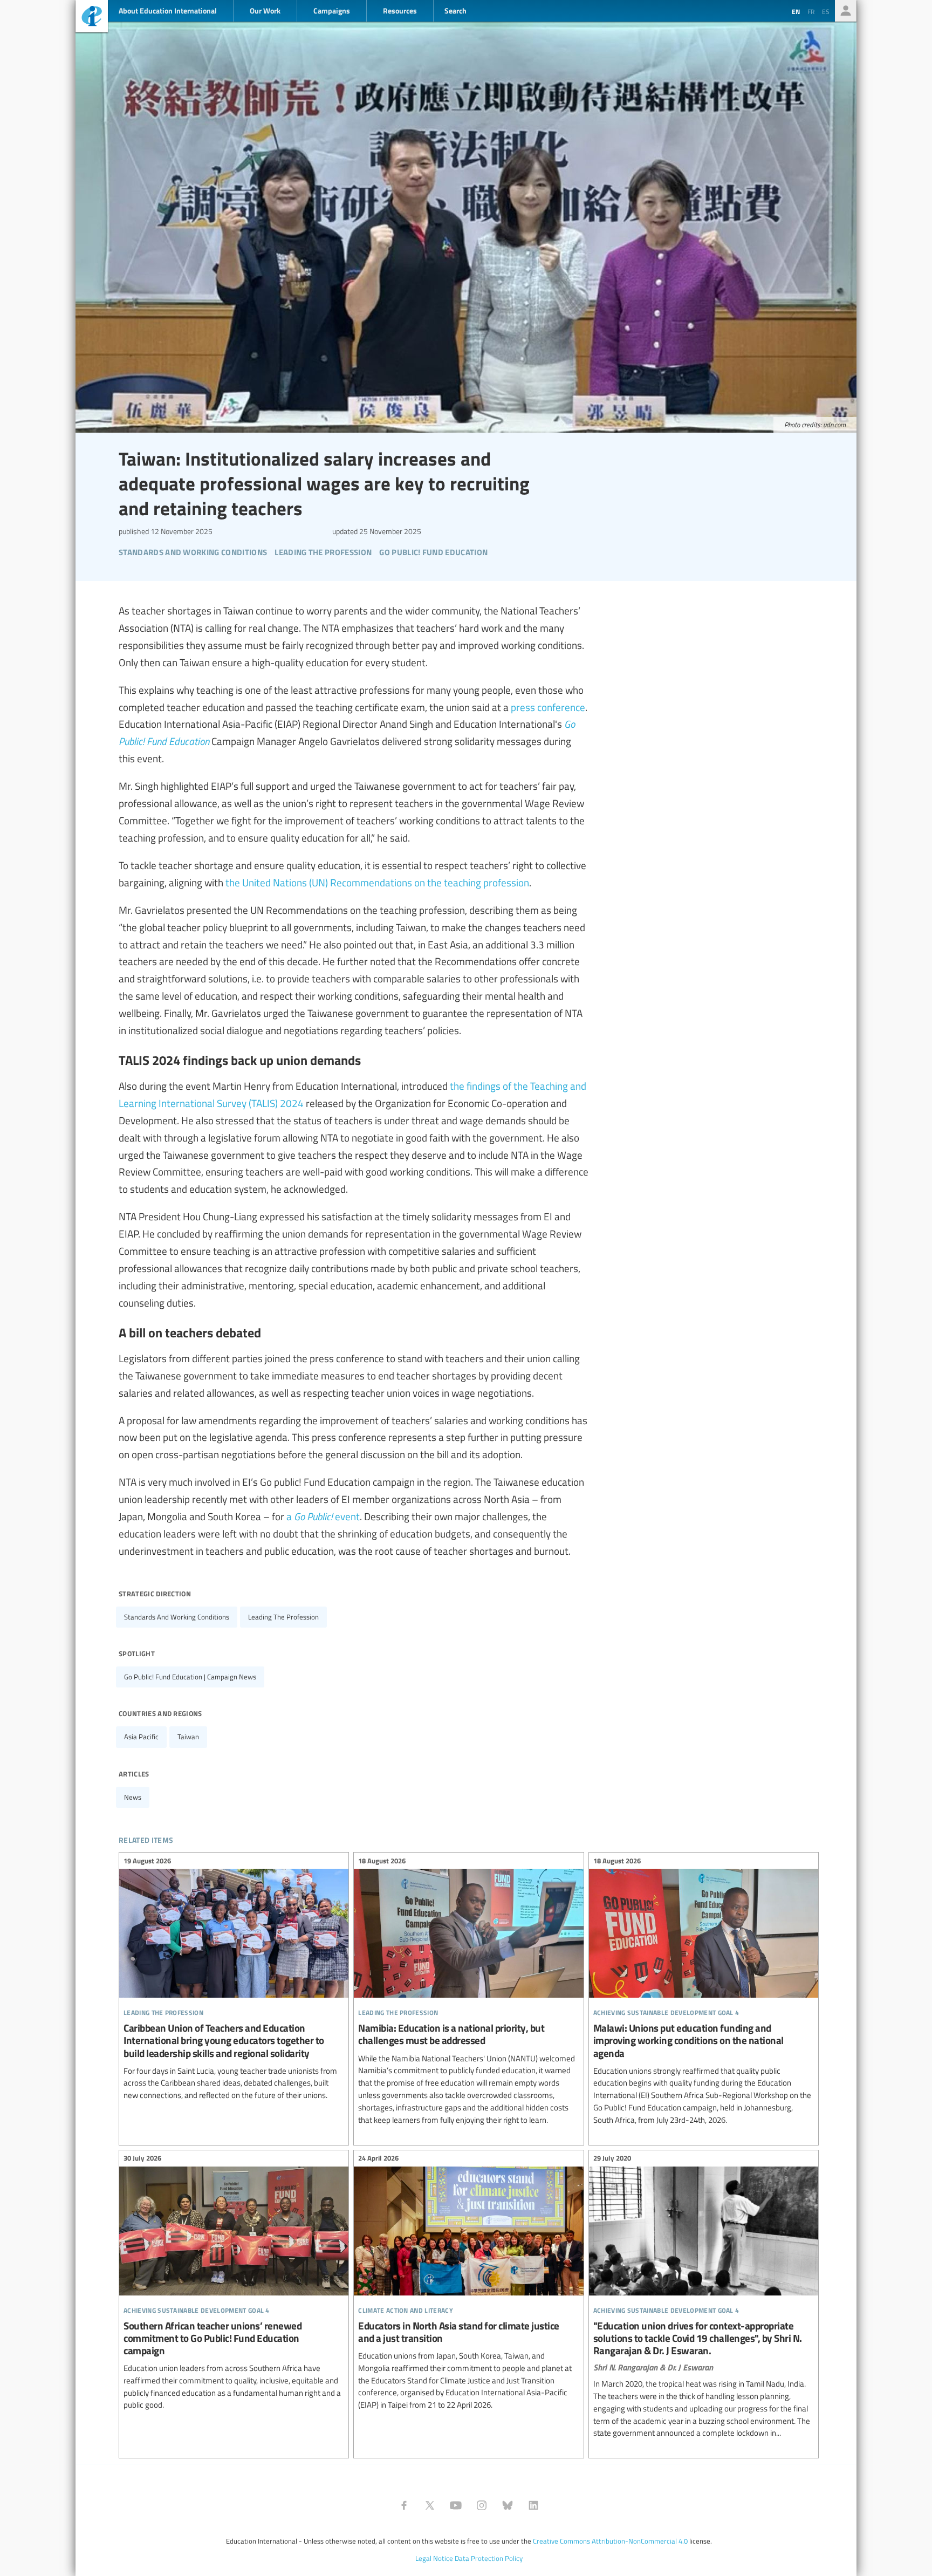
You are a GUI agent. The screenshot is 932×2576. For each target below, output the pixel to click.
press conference (548, 707)
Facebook (404, 2505)
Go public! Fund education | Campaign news (190, 1677)
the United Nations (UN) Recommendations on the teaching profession (377, 882)
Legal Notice (434, 2558)
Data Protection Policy (489, 2558)
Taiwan (188, 1737)
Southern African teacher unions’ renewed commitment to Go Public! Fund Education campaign (234, 2284)
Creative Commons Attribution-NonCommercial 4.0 (610, 2541)
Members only (846, 11)
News (133, 1797)
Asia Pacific (141, 1737)
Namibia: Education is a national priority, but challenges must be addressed (468, 1992)
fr (811, 11)
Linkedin (533, 2505)
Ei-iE (92, 18)
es (826, 11)
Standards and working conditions (177, 1617)
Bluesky (508, 2505)
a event (323, 1516)
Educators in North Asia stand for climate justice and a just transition (468, 2283)
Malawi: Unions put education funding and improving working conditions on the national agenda (704, 1992)
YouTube (456, 2505)
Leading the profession (283, 1617)
